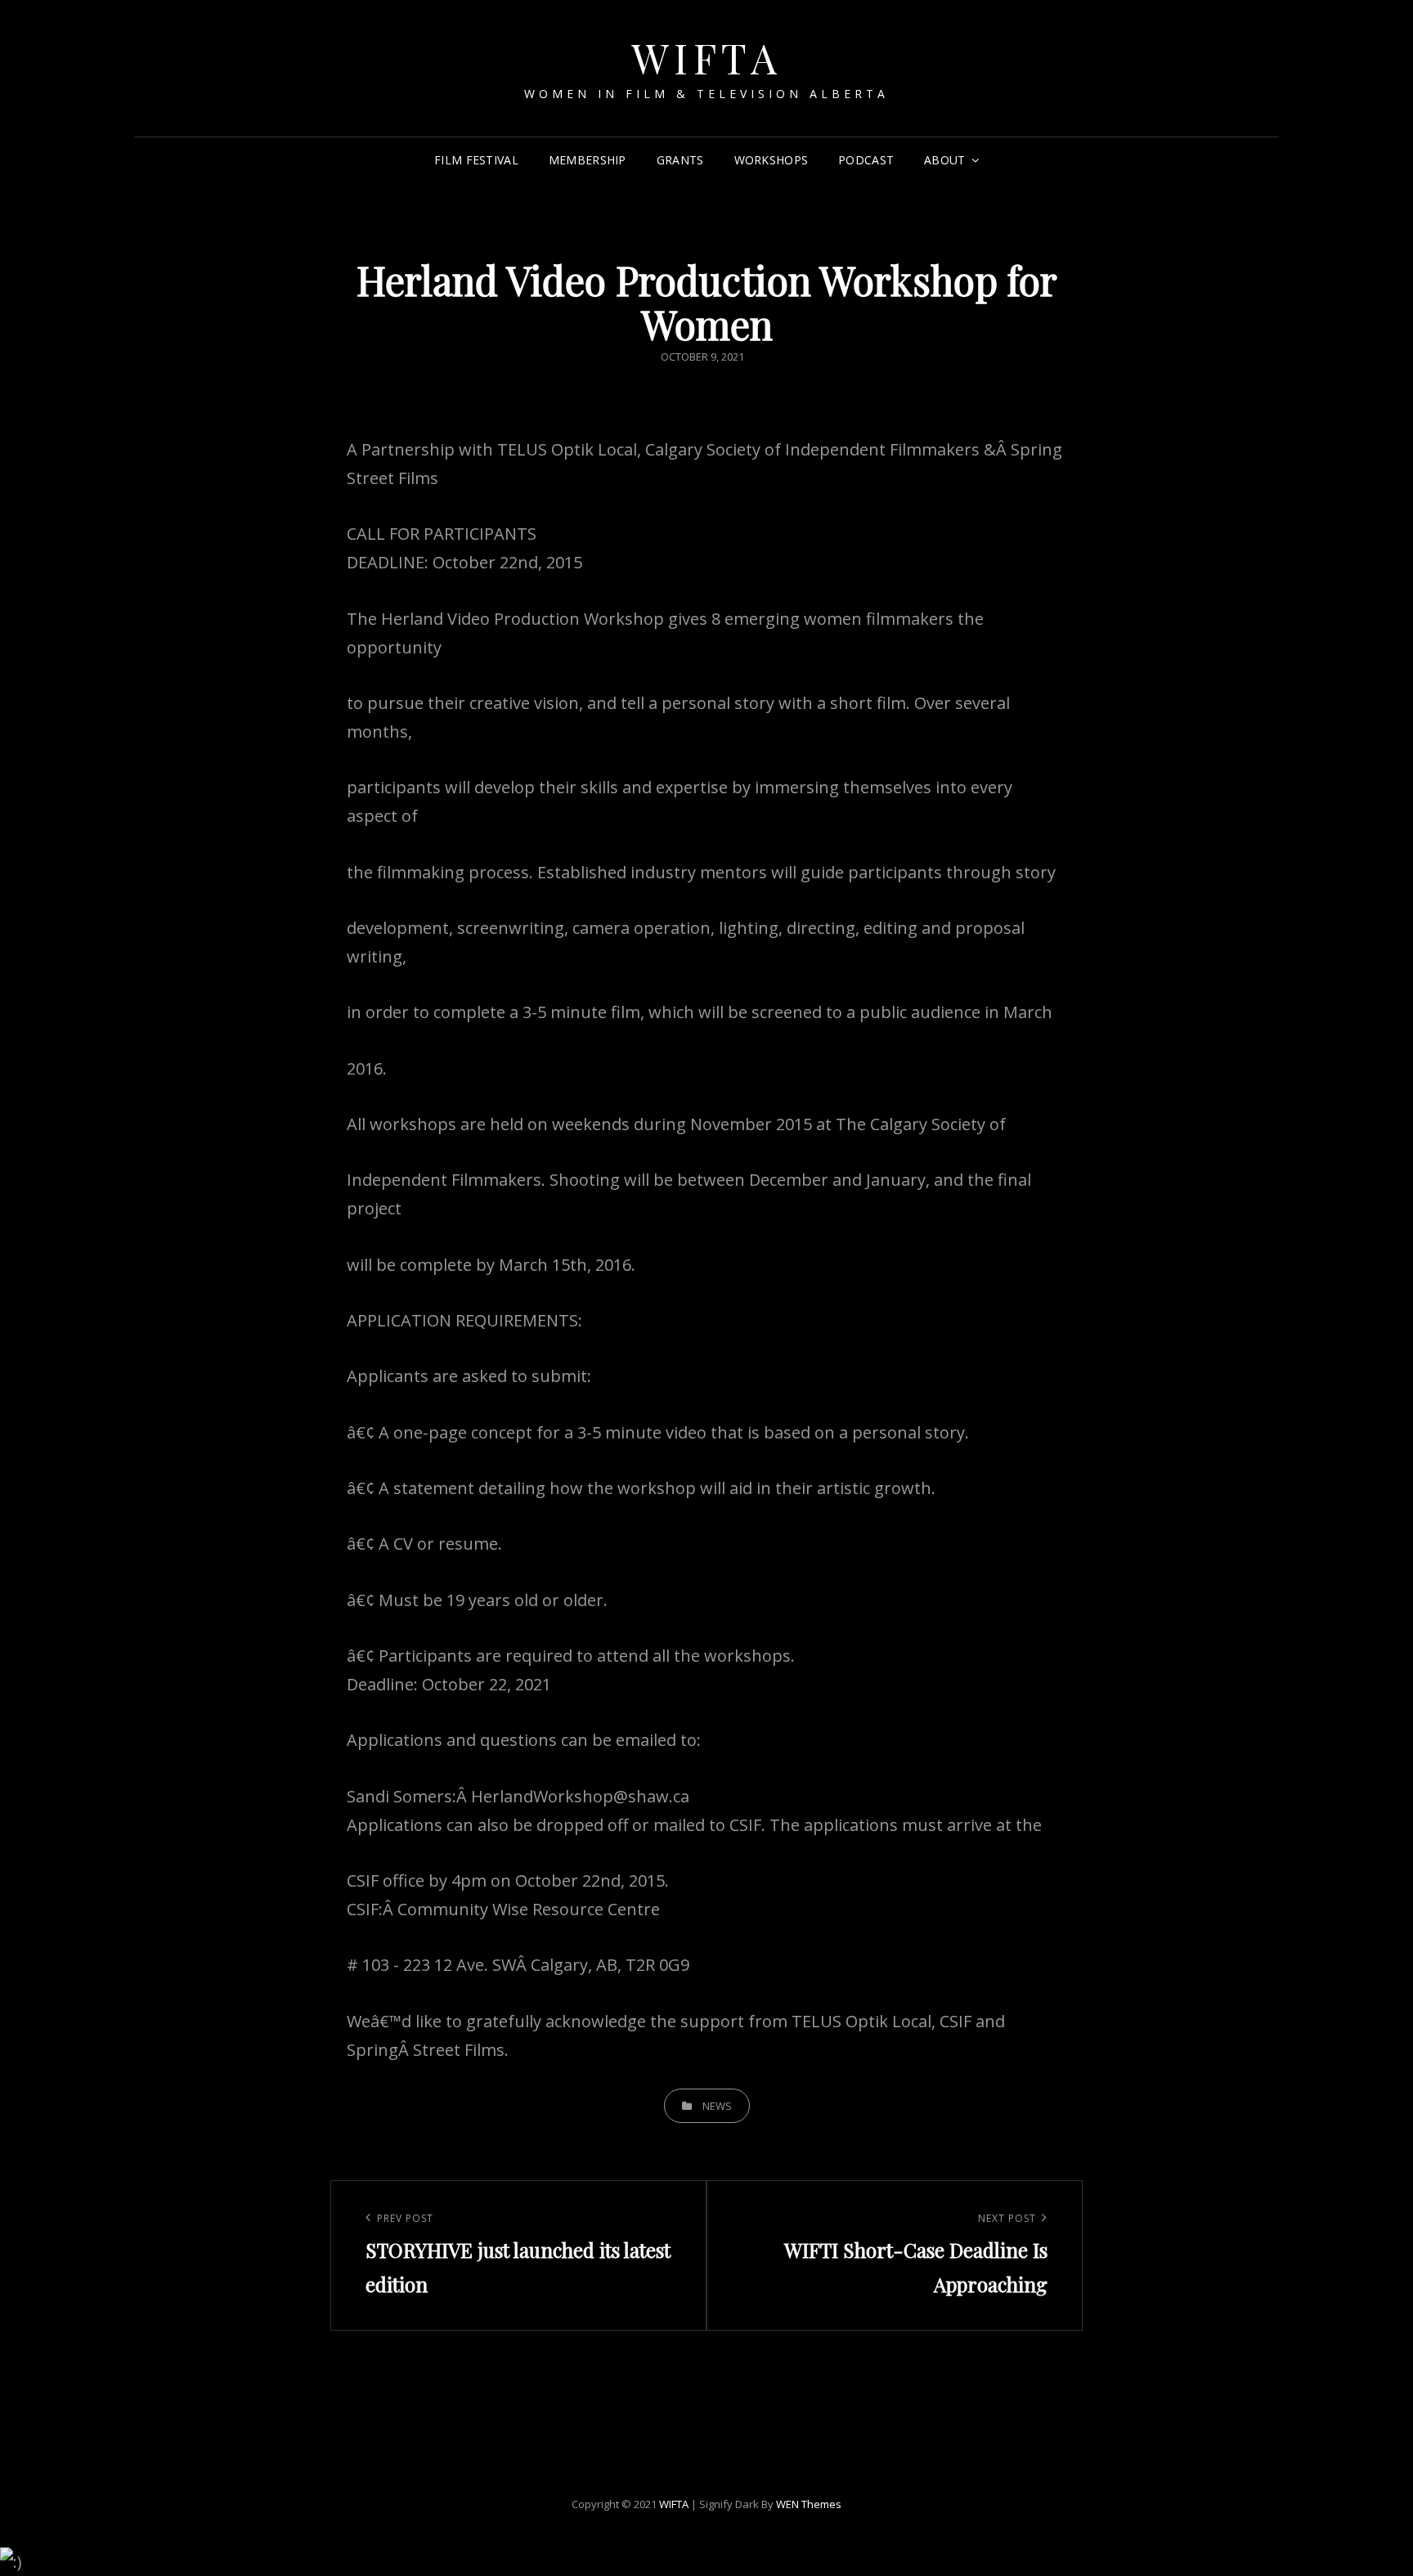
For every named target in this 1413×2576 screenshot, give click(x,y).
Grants (680, 160)
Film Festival (476, 160)
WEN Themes (809, 2504)
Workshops (772, 160)
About (944, 160)
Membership (588, 160)
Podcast (866, 160)
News (717, 2106)
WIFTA (707, 58)
